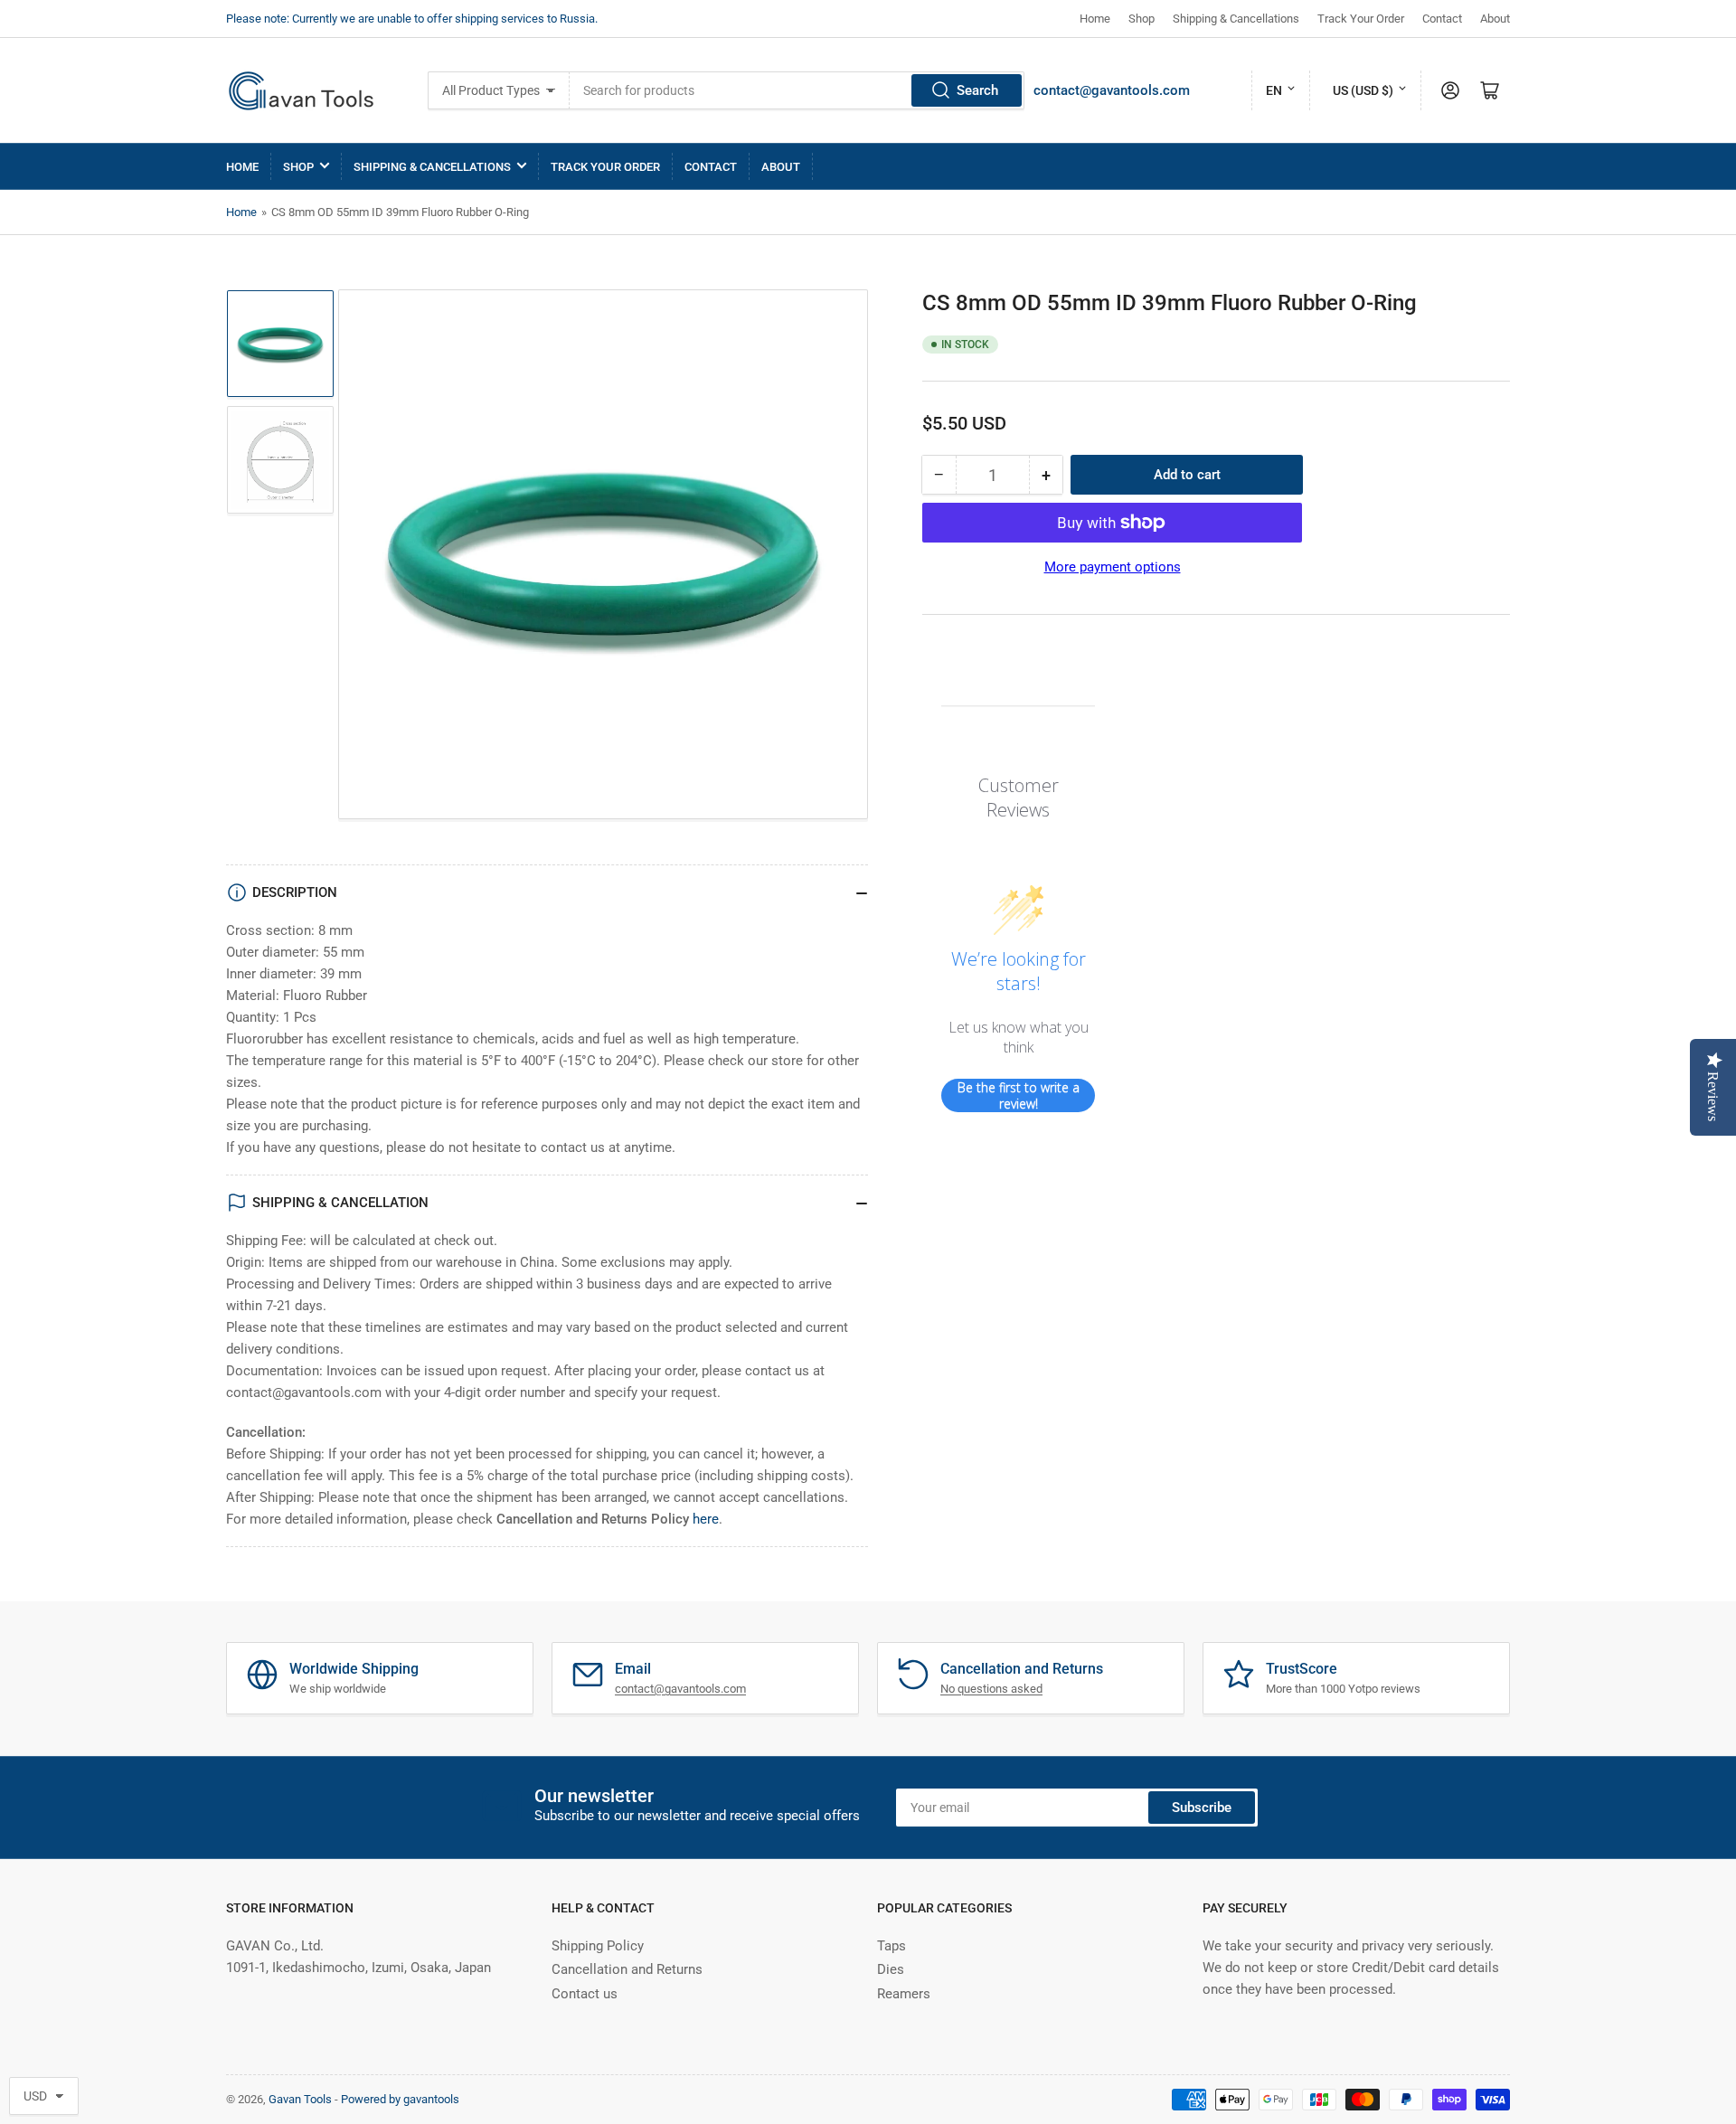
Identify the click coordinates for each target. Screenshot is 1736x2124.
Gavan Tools (300, 2099)
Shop (1142, 19)
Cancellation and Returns (627, 1969)
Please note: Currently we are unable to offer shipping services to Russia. (412, 19)
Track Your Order (1361, 19)
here (706, 1519)
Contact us (585, 1994)
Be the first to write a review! (1019, 1095)
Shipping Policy (598, 1946)
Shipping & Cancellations (1236, 19)
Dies (891, 1969)
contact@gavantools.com (1112, 90)
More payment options (1113, 567)
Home (1095, 19)
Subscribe (1202, 1808)
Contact (1442, 19)
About (1495, 19)
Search (977, 90)
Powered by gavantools (400, 2099)
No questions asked (991, 1689)
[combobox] (797, 90)
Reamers (904, 1994)
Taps (892, 1946)
